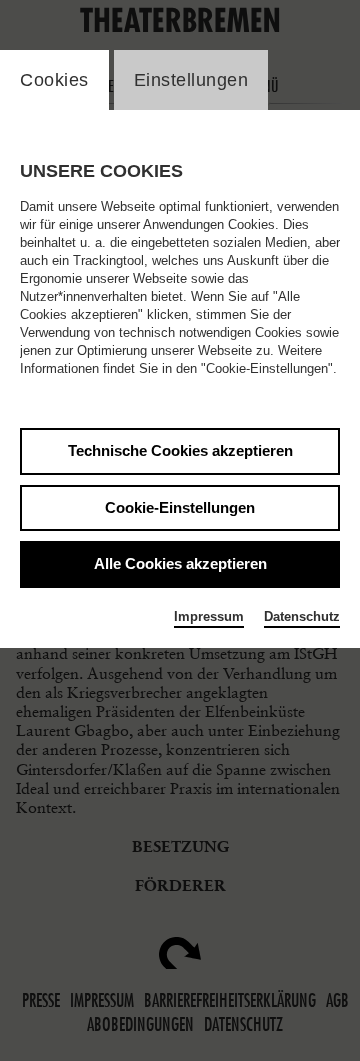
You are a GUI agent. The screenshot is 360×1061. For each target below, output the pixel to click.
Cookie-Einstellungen (180, 507)
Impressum (209, 616)
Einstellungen (191, 80)
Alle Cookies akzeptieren (180, 563)
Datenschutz (302, 616)
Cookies (54, 80)
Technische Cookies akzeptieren (180, 450)
